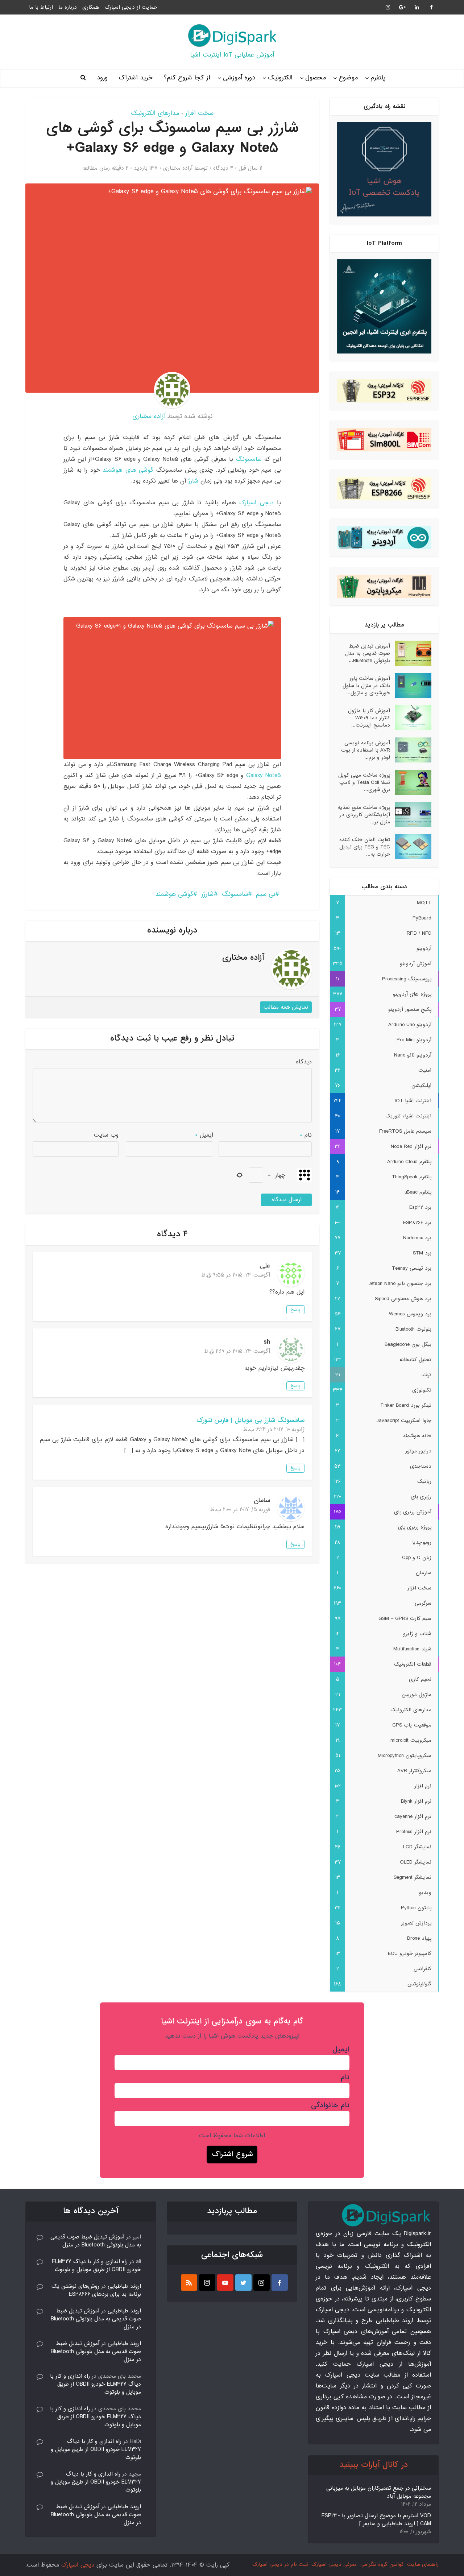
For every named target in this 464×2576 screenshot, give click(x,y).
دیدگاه (304, 1062)
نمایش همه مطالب (286, 1007)
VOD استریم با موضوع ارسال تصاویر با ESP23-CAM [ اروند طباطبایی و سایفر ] (376, 2520)
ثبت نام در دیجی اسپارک (280, 2564)
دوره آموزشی (239, 78)
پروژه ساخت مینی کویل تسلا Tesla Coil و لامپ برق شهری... (364, 782)
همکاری (91, 7)
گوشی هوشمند (174, 894)
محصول (316, 78)
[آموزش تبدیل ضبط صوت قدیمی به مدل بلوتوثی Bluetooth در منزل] (411, 653)
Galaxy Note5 (262, 775)
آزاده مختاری (178, 168)
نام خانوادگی (330, 2105)
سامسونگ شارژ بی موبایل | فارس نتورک (250, 1421)
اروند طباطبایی (124, 2286)
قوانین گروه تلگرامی (382, 2564)
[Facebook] (280, 2283)
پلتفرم (378, 78)
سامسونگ (249, 459)
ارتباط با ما (41, 7)
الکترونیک (280, 78)
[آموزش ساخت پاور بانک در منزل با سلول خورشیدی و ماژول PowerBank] (411, 685)
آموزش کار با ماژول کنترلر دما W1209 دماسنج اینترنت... (369, 718)
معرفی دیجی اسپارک (334, 2564)
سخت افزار (199, 113)
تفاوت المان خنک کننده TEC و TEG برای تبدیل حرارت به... (365, 847)
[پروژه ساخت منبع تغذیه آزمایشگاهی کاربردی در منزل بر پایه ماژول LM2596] (411, 814)
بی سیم (266, 894)
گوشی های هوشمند (128, 470)
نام (306, 1135)
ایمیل (204, 1135)
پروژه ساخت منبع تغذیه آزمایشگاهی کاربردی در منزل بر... (364, 814)
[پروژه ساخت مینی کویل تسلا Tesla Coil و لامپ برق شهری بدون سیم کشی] (411, 782)
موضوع (348, 78)
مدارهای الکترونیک (155, 113)
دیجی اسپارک (256, 503)
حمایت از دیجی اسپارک (131, 7)
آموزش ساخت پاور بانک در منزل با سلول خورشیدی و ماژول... (366, 685)
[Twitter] (243, 2283)
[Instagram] (262, 2283)
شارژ (193, 481)
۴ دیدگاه (223, 168)
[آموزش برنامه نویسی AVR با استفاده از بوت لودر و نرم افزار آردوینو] (411, 750)
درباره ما (68, 7)
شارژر (208, 894)
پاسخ (295, 1310)
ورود (102, 78)
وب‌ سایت (106, 1135)
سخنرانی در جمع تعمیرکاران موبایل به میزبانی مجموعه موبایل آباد (379, 2492)
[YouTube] (225, 2283)
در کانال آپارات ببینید (374, 2465)
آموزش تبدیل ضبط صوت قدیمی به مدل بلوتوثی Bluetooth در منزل (96, 2241)
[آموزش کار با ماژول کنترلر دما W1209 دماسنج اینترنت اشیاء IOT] (411, 718)
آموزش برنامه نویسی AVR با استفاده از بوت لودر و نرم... (366, 750)
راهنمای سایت (423, 2564)
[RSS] (189, 2283)
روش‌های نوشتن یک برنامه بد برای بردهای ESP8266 (96, 2290)
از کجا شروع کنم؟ (187, 78)
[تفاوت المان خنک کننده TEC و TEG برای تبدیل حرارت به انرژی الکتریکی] (411, 847)
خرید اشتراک (136, 78)
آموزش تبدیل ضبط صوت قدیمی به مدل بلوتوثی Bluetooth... (368, 653)
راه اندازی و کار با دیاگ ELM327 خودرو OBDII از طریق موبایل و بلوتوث (96, 2266)
